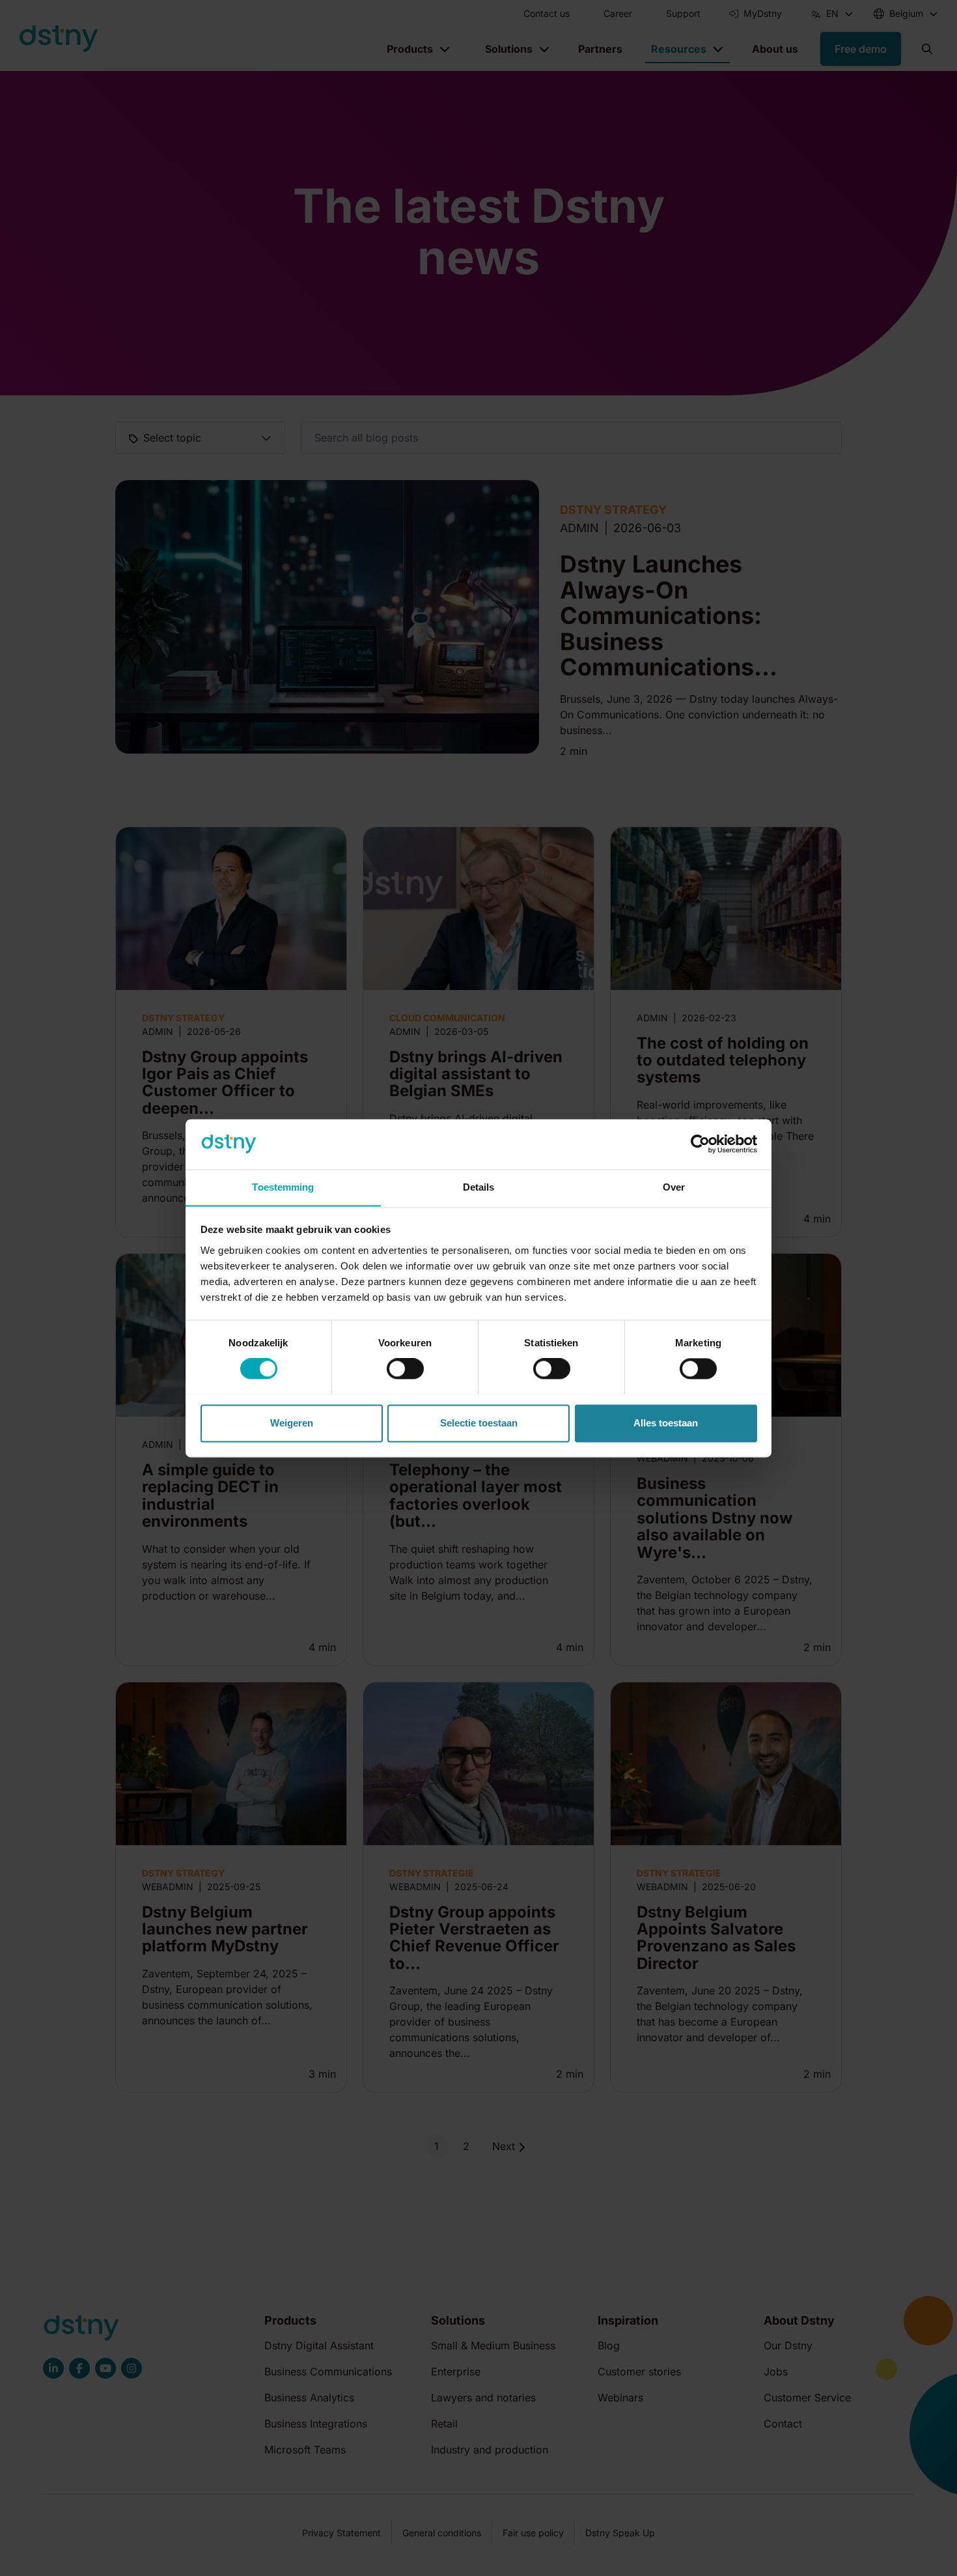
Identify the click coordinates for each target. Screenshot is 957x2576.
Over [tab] (674, 1187)
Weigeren (292, 1423)
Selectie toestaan (479, 1423)
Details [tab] (479, 1187)
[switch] (405, 1368)
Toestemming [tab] (283, 1187)
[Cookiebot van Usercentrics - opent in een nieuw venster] (700, 1144)
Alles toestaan (666, 1423)
